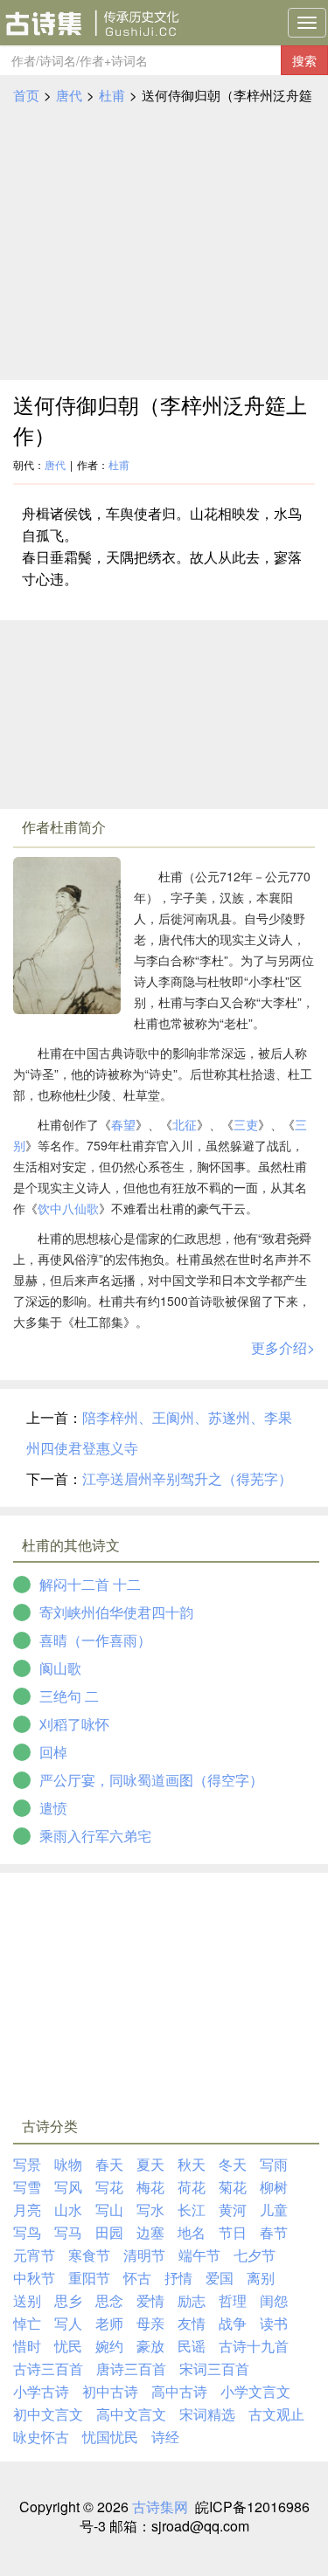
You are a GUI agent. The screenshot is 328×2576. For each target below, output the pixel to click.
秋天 (192, 2164)
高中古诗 (179, 2391)
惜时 (27, 2346)
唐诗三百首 (131, 2369)
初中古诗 (110, 2391)
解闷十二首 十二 (90, 1584)
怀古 (137, 2278)
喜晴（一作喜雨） (95, 1640)
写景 (27, 2164)
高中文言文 (131, 2414)
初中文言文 (48, 2414)
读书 (274, 2323)
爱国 (220, 2278)
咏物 (68, 2164)
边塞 (150, 2232)
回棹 (53, 1752)
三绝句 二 (69, 1696)
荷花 (192, 2187)
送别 (27, 2300)
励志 (192, 2300)
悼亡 (27, 2323)
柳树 (274, 2187)
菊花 (233, 2187)
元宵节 (34, 2255)
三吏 (246, 1124)
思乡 (68, 2300)
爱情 (150, 2300)
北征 (185, 1124)
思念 (109, 2300)
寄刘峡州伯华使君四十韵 (116, 1612)
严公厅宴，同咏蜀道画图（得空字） (151, 1780)
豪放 (150, 2346)
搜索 (304, 60)
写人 (68, 2323)
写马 (68, 2232)
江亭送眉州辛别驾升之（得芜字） (187, 1478)
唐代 (69, 95)
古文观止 (276, 2414)
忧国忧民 (110, 2437)
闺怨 (274, 2300)
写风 (68, 2187)
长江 (192, 2210)
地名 (192, 2232)
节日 (233, 2232)
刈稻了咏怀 (74, 1724)
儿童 (274, 2210)
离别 (261, 2278)
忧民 (68, 2346)
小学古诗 (41, 2391)
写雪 (27, 2187)
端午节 (199, 2255)
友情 (192, 2323)
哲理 (233, 2300)
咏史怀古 (41, 2437)
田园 (109, 2232)
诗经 (165, 2437)
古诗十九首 (254, 2346)
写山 (109, 2210)
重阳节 (89, 2278)
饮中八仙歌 (68, 1208)
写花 (109, 2187)
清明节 (144, 2255)
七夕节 (255, 2255)
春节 (274, 2232)
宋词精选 (207, 2414)
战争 (233, 2323)
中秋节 (34, 2278)
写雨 (274, 2164)
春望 (123, 1124)
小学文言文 (255, 2391)
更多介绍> (283, 1347)
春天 (109, 2164)
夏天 (150, 2164)
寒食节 (89, 2255)
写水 (150, 2210)
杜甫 (112, 95)
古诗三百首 (48, 2369)
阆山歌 (60, 1668)
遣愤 (53, 1808)
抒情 (178, 2278)
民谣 (192, 2346)
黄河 (233, 2210)
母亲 (150, 2323)
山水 (68, 2210)
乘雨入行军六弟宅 (95, 1836)
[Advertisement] (164, 243)
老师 (109, 2323)
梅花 (150, 2187)
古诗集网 (160, 2507)
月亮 (27, 2210)
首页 (26, 95)
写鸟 (27, 2232)
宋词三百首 (214, 2369)
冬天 (233, 2164)
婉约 (109, 2346)
